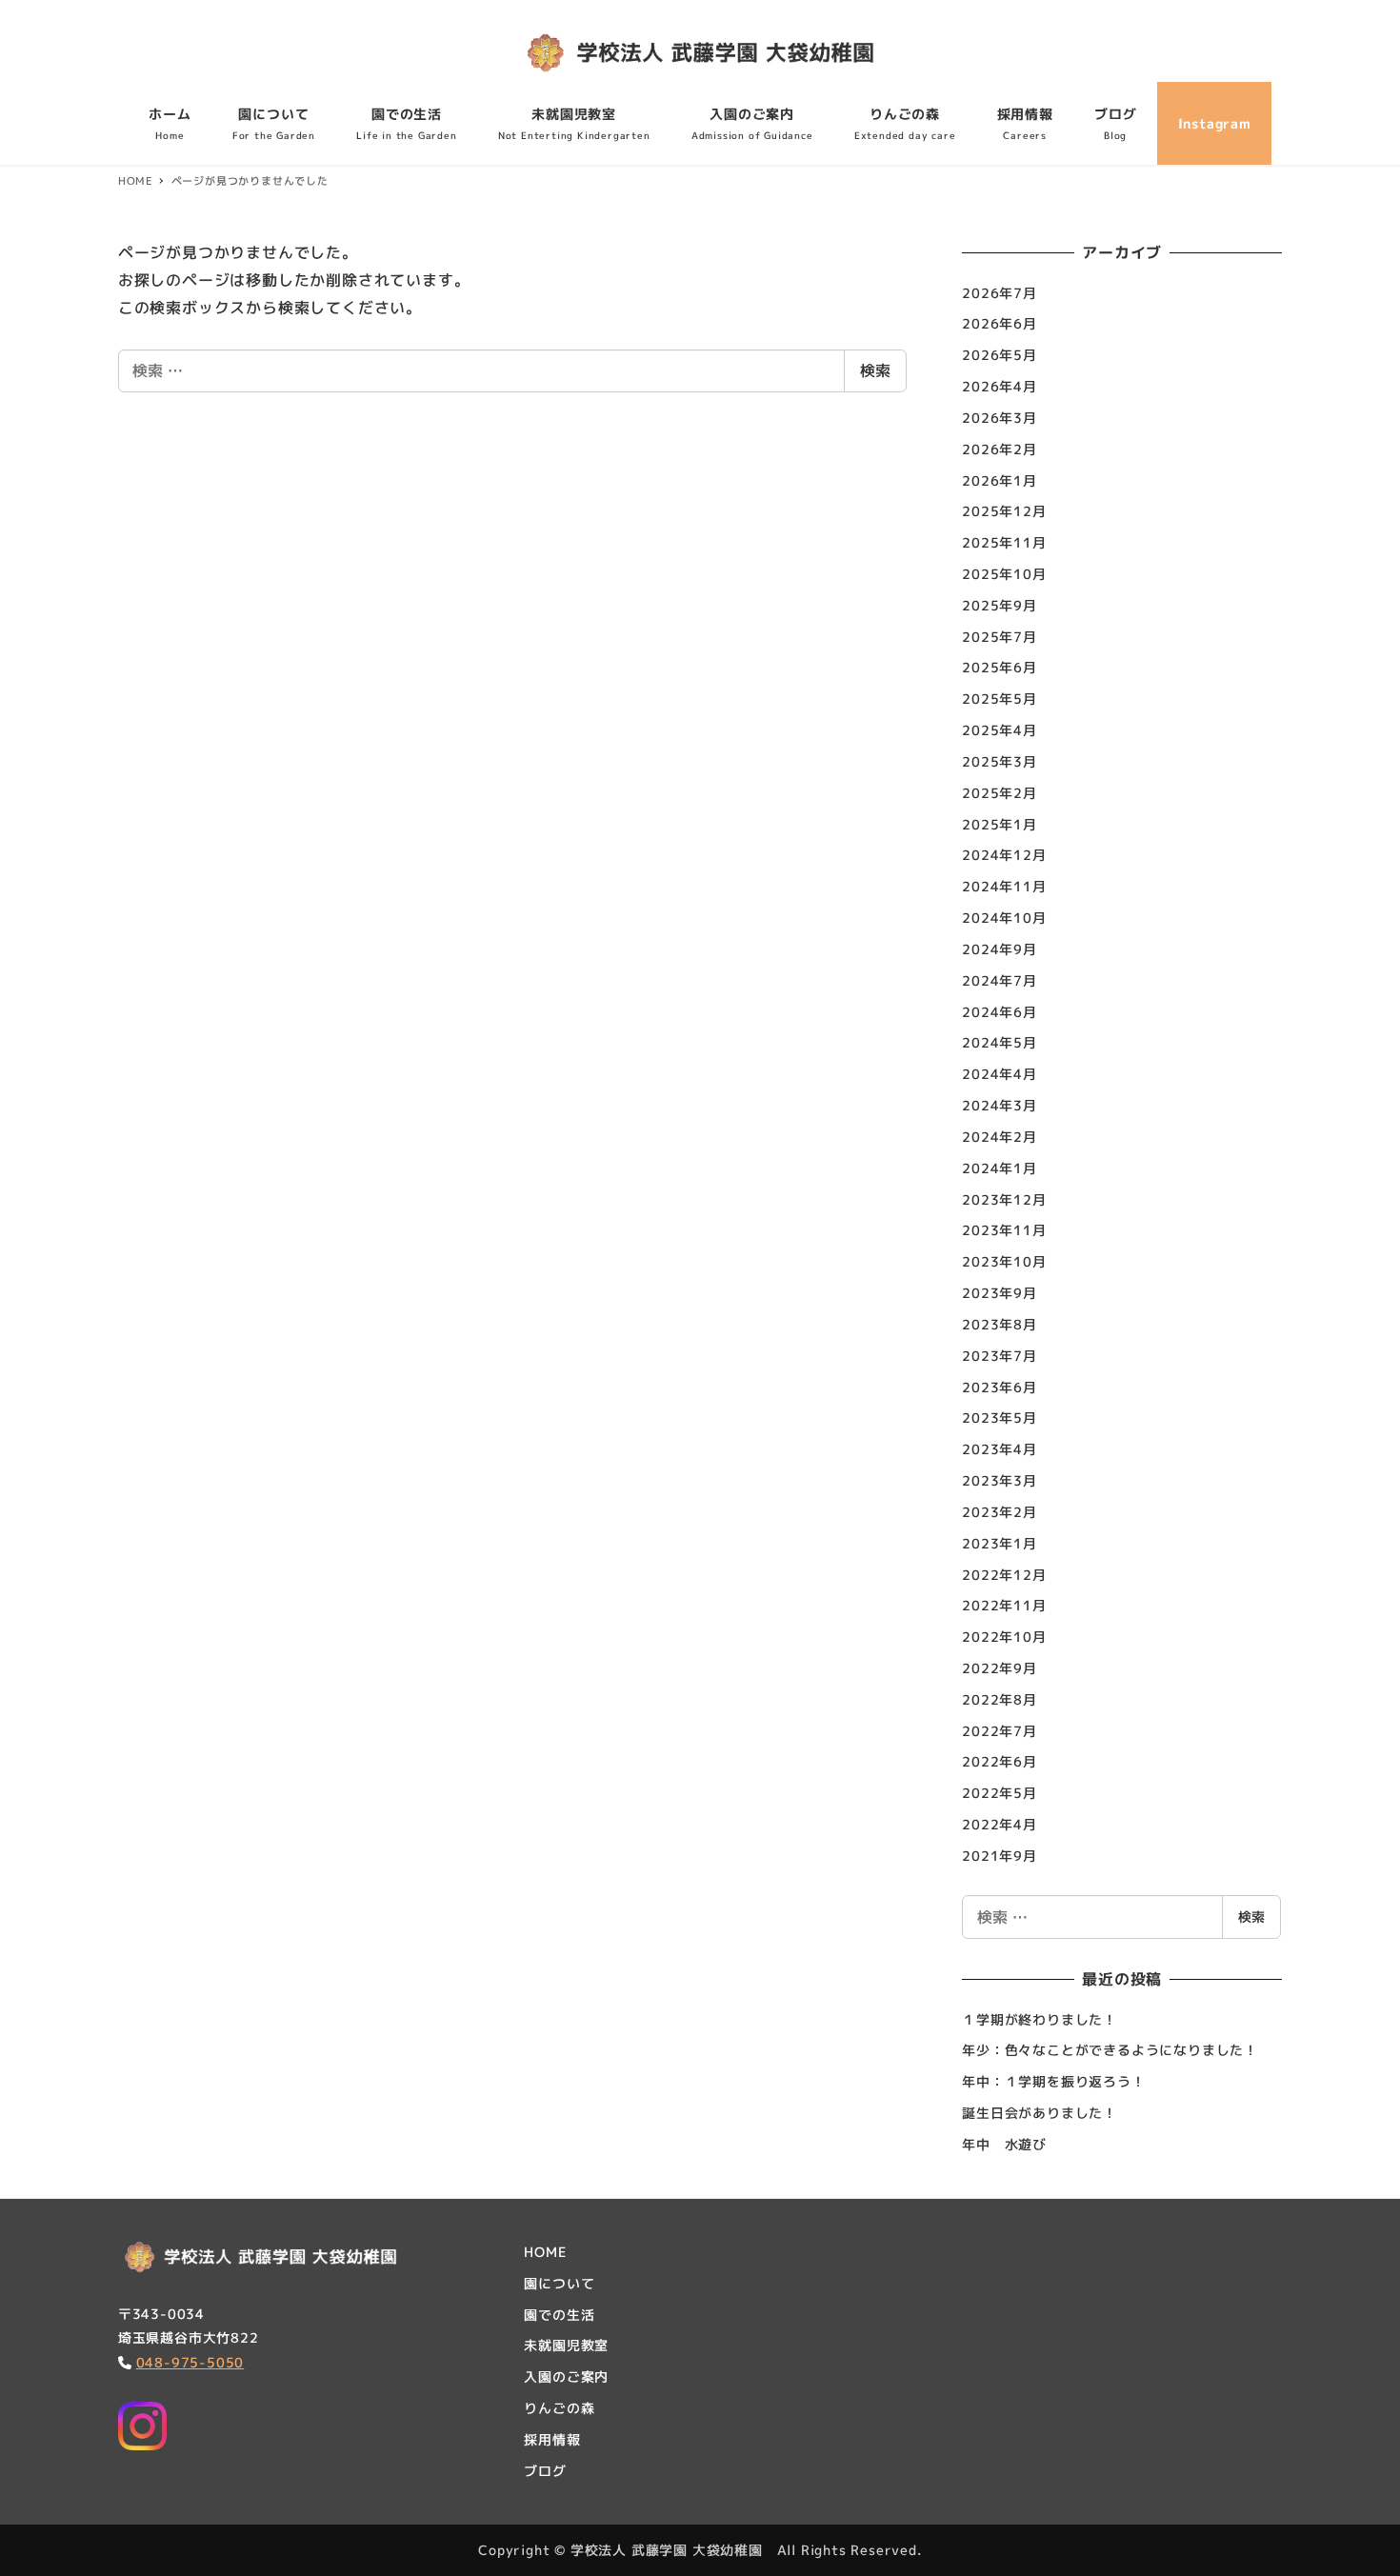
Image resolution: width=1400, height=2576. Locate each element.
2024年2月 (1000, 1137)
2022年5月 (1000, 1793)
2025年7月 (1000, 637)
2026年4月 (1000, 386)
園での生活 (559, 2315)
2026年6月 (1000, 323)
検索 (875, 370)
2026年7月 (1000, 293)
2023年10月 (1004, 1261)
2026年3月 (1000, 418)
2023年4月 (1000, 1449)
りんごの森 (559, 2408)
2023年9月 (1000, 1293)
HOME (545, 2252)
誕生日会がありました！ (1040, 2113)
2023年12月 (1004, 1199)
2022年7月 (1000, 1731)
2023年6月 (1000, 1387)
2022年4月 (1000, 1824)
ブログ (545, 2471)
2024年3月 (1000, 1105)
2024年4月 (1000, 1074)
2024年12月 (1004, 855)
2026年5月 (1000, 355)
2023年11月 (1004, 1230)
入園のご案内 (566, 2376)
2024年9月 (1000, 949)
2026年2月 (1000, 449)
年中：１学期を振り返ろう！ (1053, 2081)
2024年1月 (1000, 1168)
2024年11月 (1004, 886)
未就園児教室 (566, 2345)
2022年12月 (1004, 1575)
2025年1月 (1000, 824)
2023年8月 (1000, 1324)
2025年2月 (1000, 793)
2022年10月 (1004, 1637)
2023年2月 (1000, 1512)
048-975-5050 (190, 2362)
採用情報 (552, 2439)
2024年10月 (1004, 918)
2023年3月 (1000, 1480)
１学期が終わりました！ (1040, 2019)
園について (559, 2283)
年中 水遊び (1004, 2144)
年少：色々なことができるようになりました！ (1110, 2050)
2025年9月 (1000, 605)
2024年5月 (1000, 1042)
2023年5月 (1000, 1418)
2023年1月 (1000, 1543)
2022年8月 (1000, 1699)
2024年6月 (1000, 1012)
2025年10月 (1004, 574)
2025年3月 (1000, 761)
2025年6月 (1000, 667)
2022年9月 (1000, 1668)
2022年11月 (1004, 1605)
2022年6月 (1000, 1761)
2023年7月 (1000, 1356)
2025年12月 (1004, 511)
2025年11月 (1004, 542)
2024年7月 (1000, 980)
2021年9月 (1000, 1856)
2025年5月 (1000, 699)
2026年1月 (1000, 480)
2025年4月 (1000, 730)
